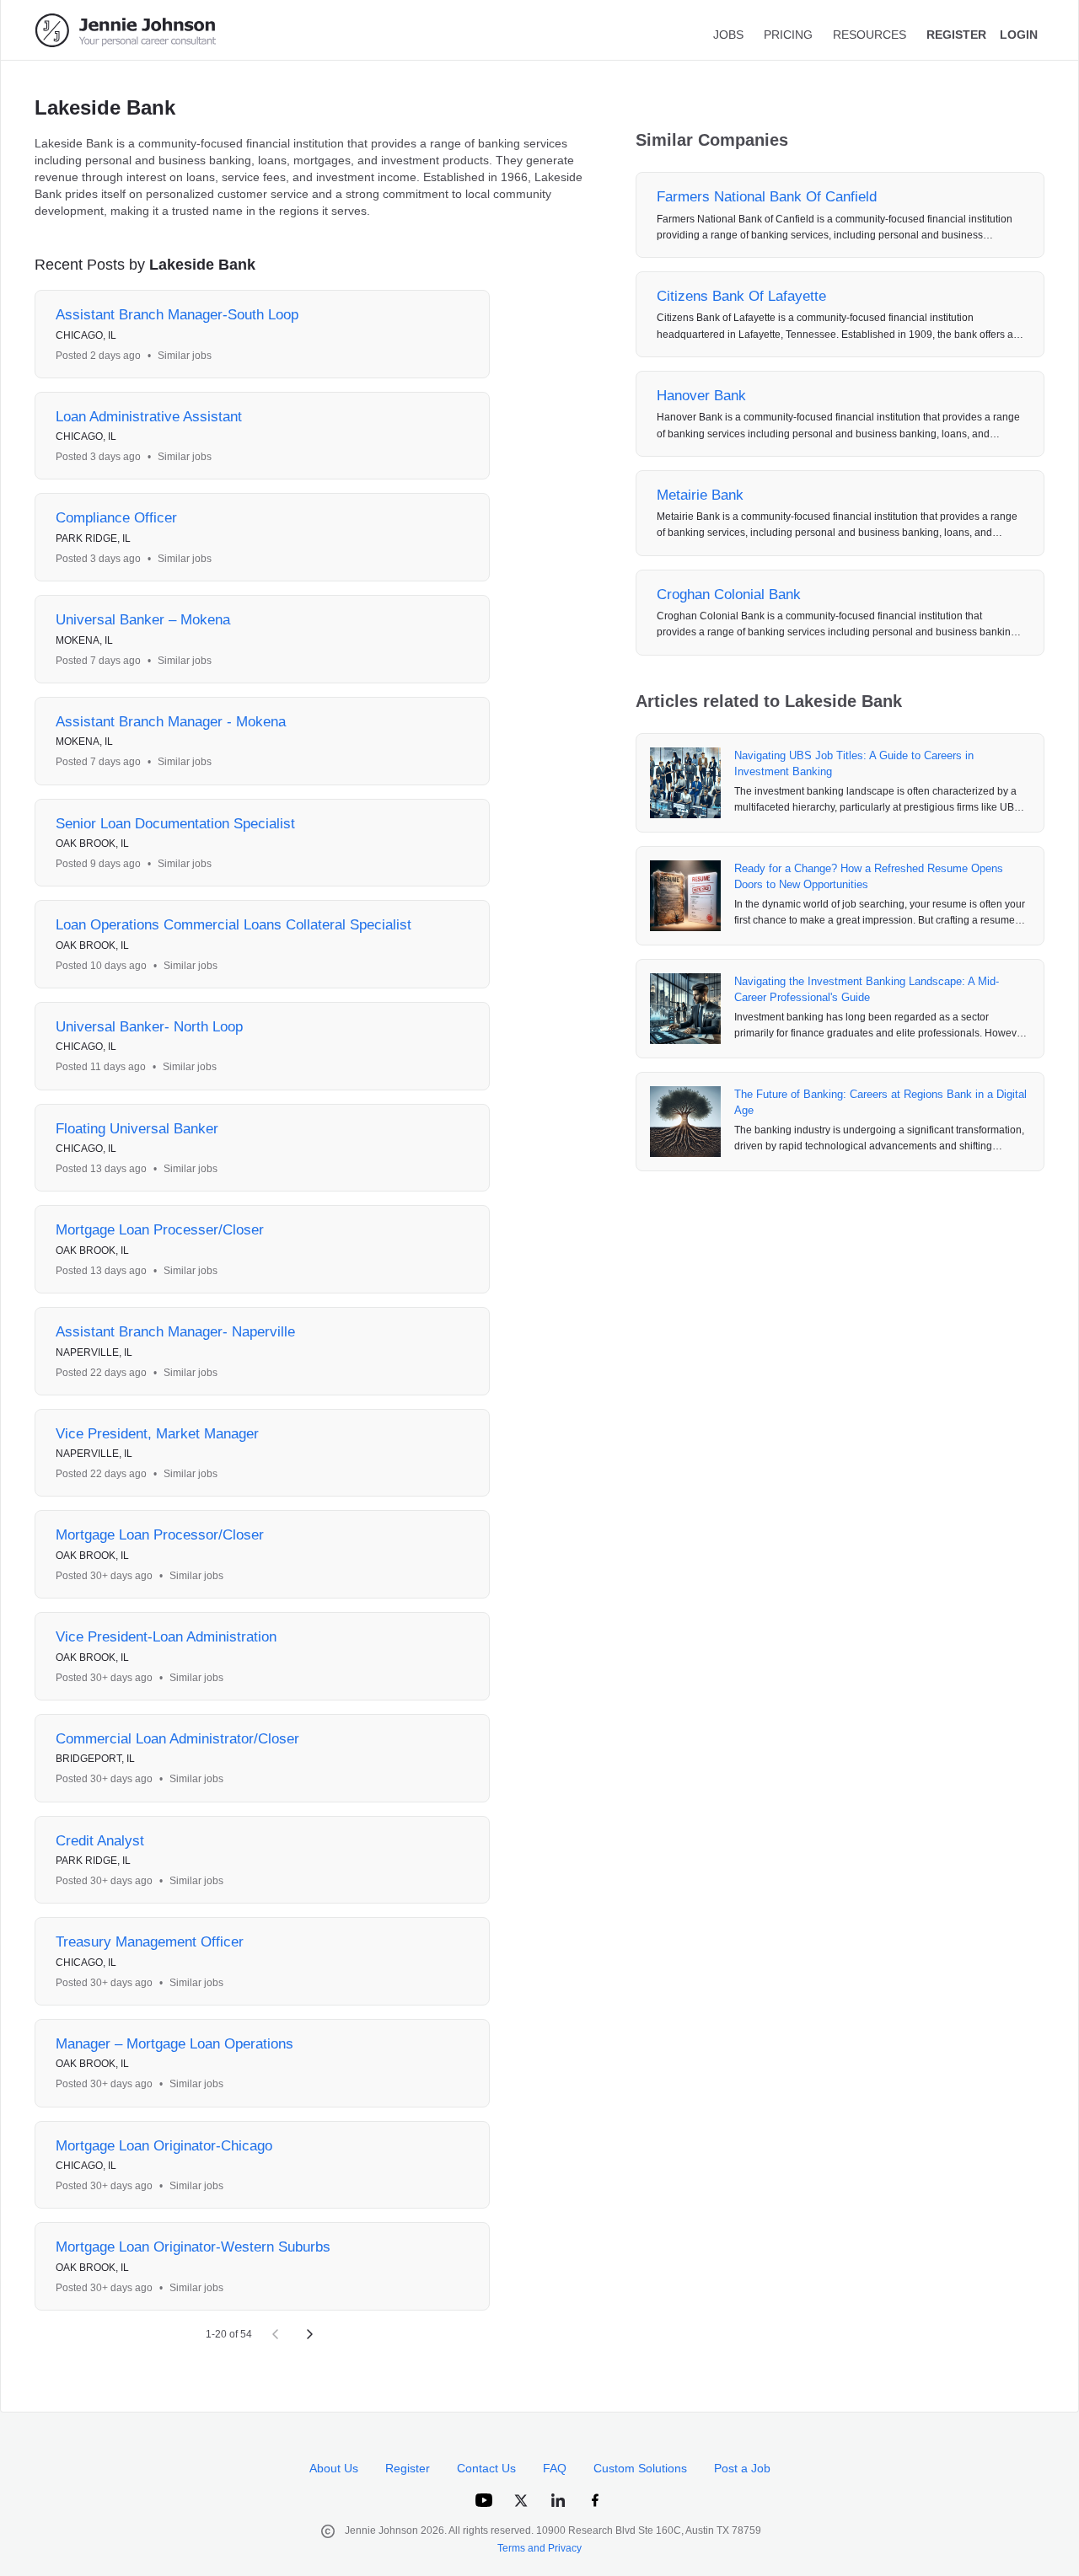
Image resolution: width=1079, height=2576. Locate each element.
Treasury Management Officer (150, 1942)
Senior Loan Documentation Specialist (175, 824)
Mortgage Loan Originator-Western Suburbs (193, 2247)
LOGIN (1019, 35)
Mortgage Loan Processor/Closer (160, 1535)
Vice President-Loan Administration (166, 1637)
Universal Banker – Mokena (143, 620)
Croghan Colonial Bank (729, 594)
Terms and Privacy (539, 2548)
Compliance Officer (116, 518)
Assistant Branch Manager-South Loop (177, 315)
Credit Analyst (100, 1841)
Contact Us (486, 2468)
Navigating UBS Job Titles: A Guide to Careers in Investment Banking (854, 764)
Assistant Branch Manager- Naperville (175, 1332)
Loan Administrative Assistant (149, 417)
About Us (334, 2468)
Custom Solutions (640, 2468)
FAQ (555, 2468)
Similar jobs (185, 356)
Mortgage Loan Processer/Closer (160, 1230)
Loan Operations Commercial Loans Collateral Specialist (234, 925)
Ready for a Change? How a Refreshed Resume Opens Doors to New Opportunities (869, 877)
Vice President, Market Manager (157, 1434)
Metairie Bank (700, 495)
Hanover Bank (701, 396)
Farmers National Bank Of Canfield (767, 197)
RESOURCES (870, 35)
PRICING (788, 35)
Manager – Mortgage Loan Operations (174, 2044)
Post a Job (742, 2468)
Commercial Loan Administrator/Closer (177, 1739)
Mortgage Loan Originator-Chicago (164, 2146)
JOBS (728, 35)
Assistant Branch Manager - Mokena (171, 722)
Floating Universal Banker (137, 1129)
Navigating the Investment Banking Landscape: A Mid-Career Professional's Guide (867, 990)
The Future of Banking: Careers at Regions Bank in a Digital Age (880, 1103)
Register (408, 2468)
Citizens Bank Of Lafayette (741, 296)
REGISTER (956, 35)
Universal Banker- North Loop (149, 1027)
